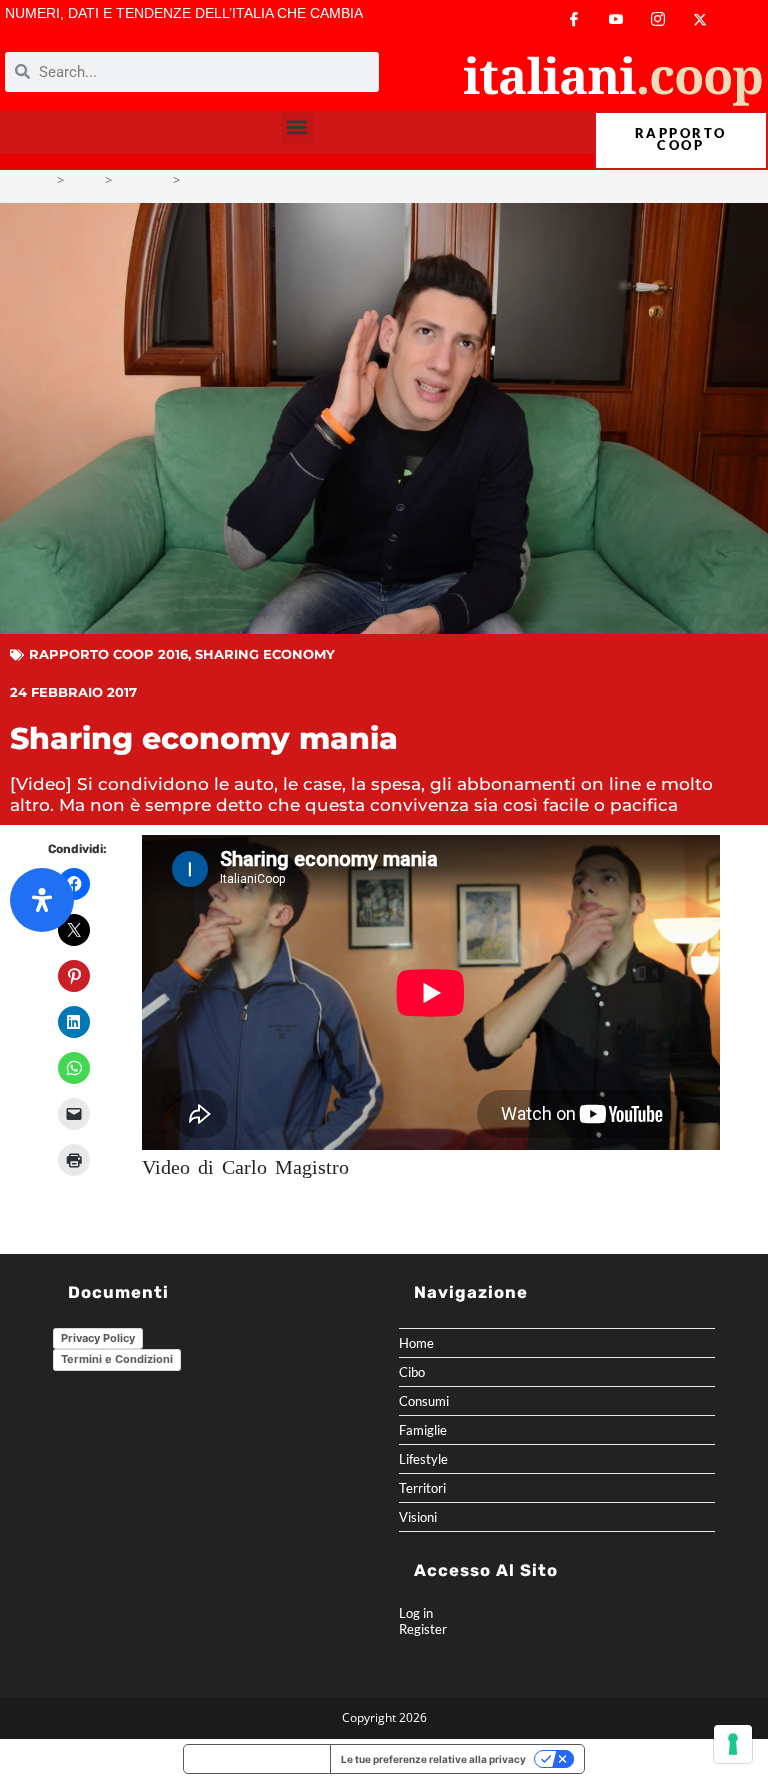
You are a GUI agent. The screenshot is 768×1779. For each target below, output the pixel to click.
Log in (416, 1613)
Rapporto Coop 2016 (108, 654)
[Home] (44, 180)
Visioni (418, 1517)
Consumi (424, 1401)
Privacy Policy (98, 1338)
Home (416, 1343)
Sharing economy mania (258, 180)
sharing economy (265, 654)
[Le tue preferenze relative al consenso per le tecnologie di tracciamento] (733, 1744)
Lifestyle (423, 1459)
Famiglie (423, 1430)
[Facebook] (574, 19)
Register (423, 1629)
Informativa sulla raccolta (257, 1759)
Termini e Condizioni (117, 1359)
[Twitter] (700, 19)
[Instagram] (658, 19)
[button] (297, 127)
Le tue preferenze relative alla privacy (433, 1759)
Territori (422, 1488)
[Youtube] (616, 19)
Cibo (412, 1372)
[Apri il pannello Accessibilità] (42, 900)
